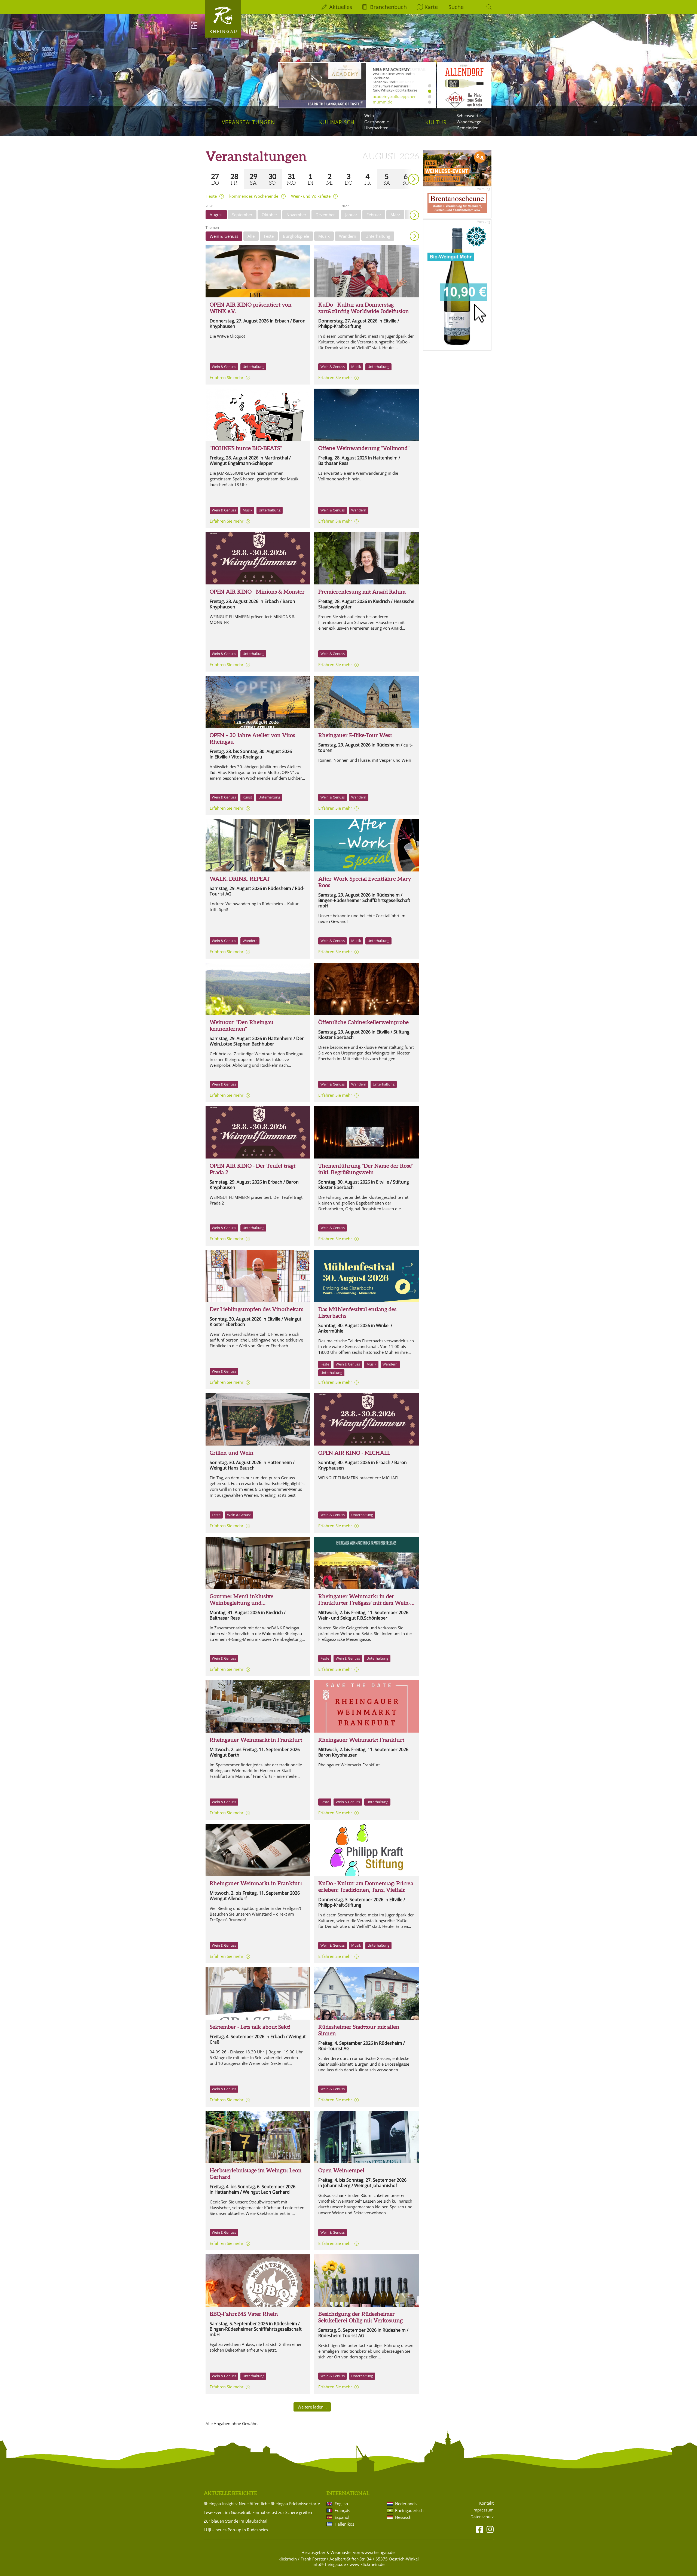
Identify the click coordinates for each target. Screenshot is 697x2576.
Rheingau (224, 31)
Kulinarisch (337, 122)
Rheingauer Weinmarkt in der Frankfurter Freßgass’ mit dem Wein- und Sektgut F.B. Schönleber (364, 1603)
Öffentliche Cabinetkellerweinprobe (363, 1022)
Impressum (483, 2510)
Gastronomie (377, 122)
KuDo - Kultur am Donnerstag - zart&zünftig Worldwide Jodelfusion (364, 308)
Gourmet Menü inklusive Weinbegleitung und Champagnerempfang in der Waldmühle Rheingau (245, 1606)
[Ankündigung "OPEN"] (258, 702)
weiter (404, 171)
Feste (269, 236)
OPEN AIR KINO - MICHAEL (354, 1453)
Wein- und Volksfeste (311, 196)
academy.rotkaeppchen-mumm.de (395, 99)
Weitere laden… (312, 2407)
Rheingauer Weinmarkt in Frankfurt (256, 1740)
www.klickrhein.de (367, 2564)
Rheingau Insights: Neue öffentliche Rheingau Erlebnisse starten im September (264, 2504)
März (395, 215)
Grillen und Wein (232, 1453)
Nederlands (406, 2504)
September (242, 215)
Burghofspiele (296, 236)
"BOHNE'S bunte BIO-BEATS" (246, 448)
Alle (251, 236)
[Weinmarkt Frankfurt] (366, 1563)
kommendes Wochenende (254, 196)
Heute (211, 196)
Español (342, 2517)
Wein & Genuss (224, 236)
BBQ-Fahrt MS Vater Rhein (244, 2314)
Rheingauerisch (409, 2510)
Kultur (436, 122)
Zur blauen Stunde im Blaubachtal (236, 2521)
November (296, 215)
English (341, 2504)
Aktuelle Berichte (230, 2493)
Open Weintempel (341, 2170)
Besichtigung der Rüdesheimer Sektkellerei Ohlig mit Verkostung (360, 2317)
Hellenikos (344, 2524)
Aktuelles (341, 7)
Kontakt (486, 2503)
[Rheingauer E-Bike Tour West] (366, 702)
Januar (351, 215)
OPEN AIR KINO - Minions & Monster (257, 592)
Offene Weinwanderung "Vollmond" (364, 448)
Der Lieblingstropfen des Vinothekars (256, 1309)
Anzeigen (414, 236)
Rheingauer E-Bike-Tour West (355, 735)
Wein (369, 115)
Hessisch (403, 2517)
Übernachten (376, 128)
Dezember (325, 215)
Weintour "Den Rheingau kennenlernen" (242, 1025)
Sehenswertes (470, 115)
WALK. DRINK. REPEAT (240, 879)
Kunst (247, 797)
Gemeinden (467, 128)
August (216, 215)
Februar (374, 215)
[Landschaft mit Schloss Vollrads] (258, 989)
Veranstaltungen (248, 122)
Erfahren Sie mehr (227, 377)
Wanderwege (469, 122)
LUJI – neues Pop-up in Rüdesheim (236, 2530)
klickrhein (288, 2559)
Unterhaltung (378, 236)
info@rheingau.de (329, 2564)
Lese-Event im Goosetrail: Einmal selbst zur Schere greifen (258, 2512)
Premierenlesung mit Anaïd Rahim (362, 592)
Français (342, 2510)
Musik (324, 236)
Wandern (348, 236)
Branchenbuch (388, 7)
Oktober (269, 215)
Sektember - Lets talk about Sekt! (250, 2027)
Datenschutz (482, 2517)
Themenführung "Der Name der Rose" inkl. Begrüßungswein (366, 1169)
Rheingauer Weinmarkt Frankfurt (361, 1740)
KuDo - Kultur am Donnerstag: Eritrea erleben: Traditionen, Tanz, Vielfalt (366, 1887)
